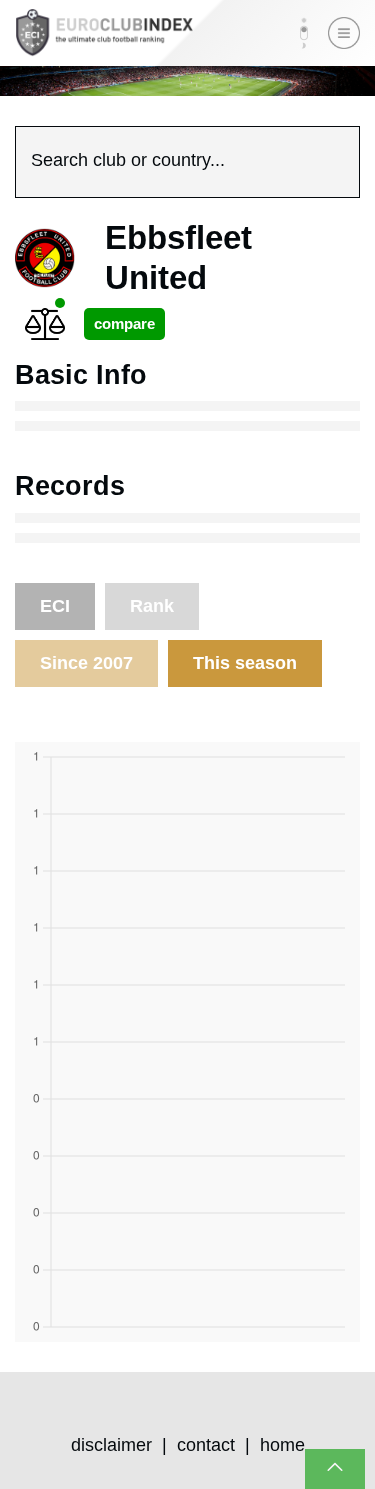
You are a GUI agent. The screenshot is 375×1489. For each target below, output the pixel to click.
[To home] (104, 33)
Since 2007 (86, 663)
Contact (206, 1445)
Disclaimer (111, 1445)
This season (245, 663)
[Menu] (344, 33)
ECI (55, 606)
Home (282, 1445)
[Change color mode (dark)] (304, 33)
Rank (152, 606)
